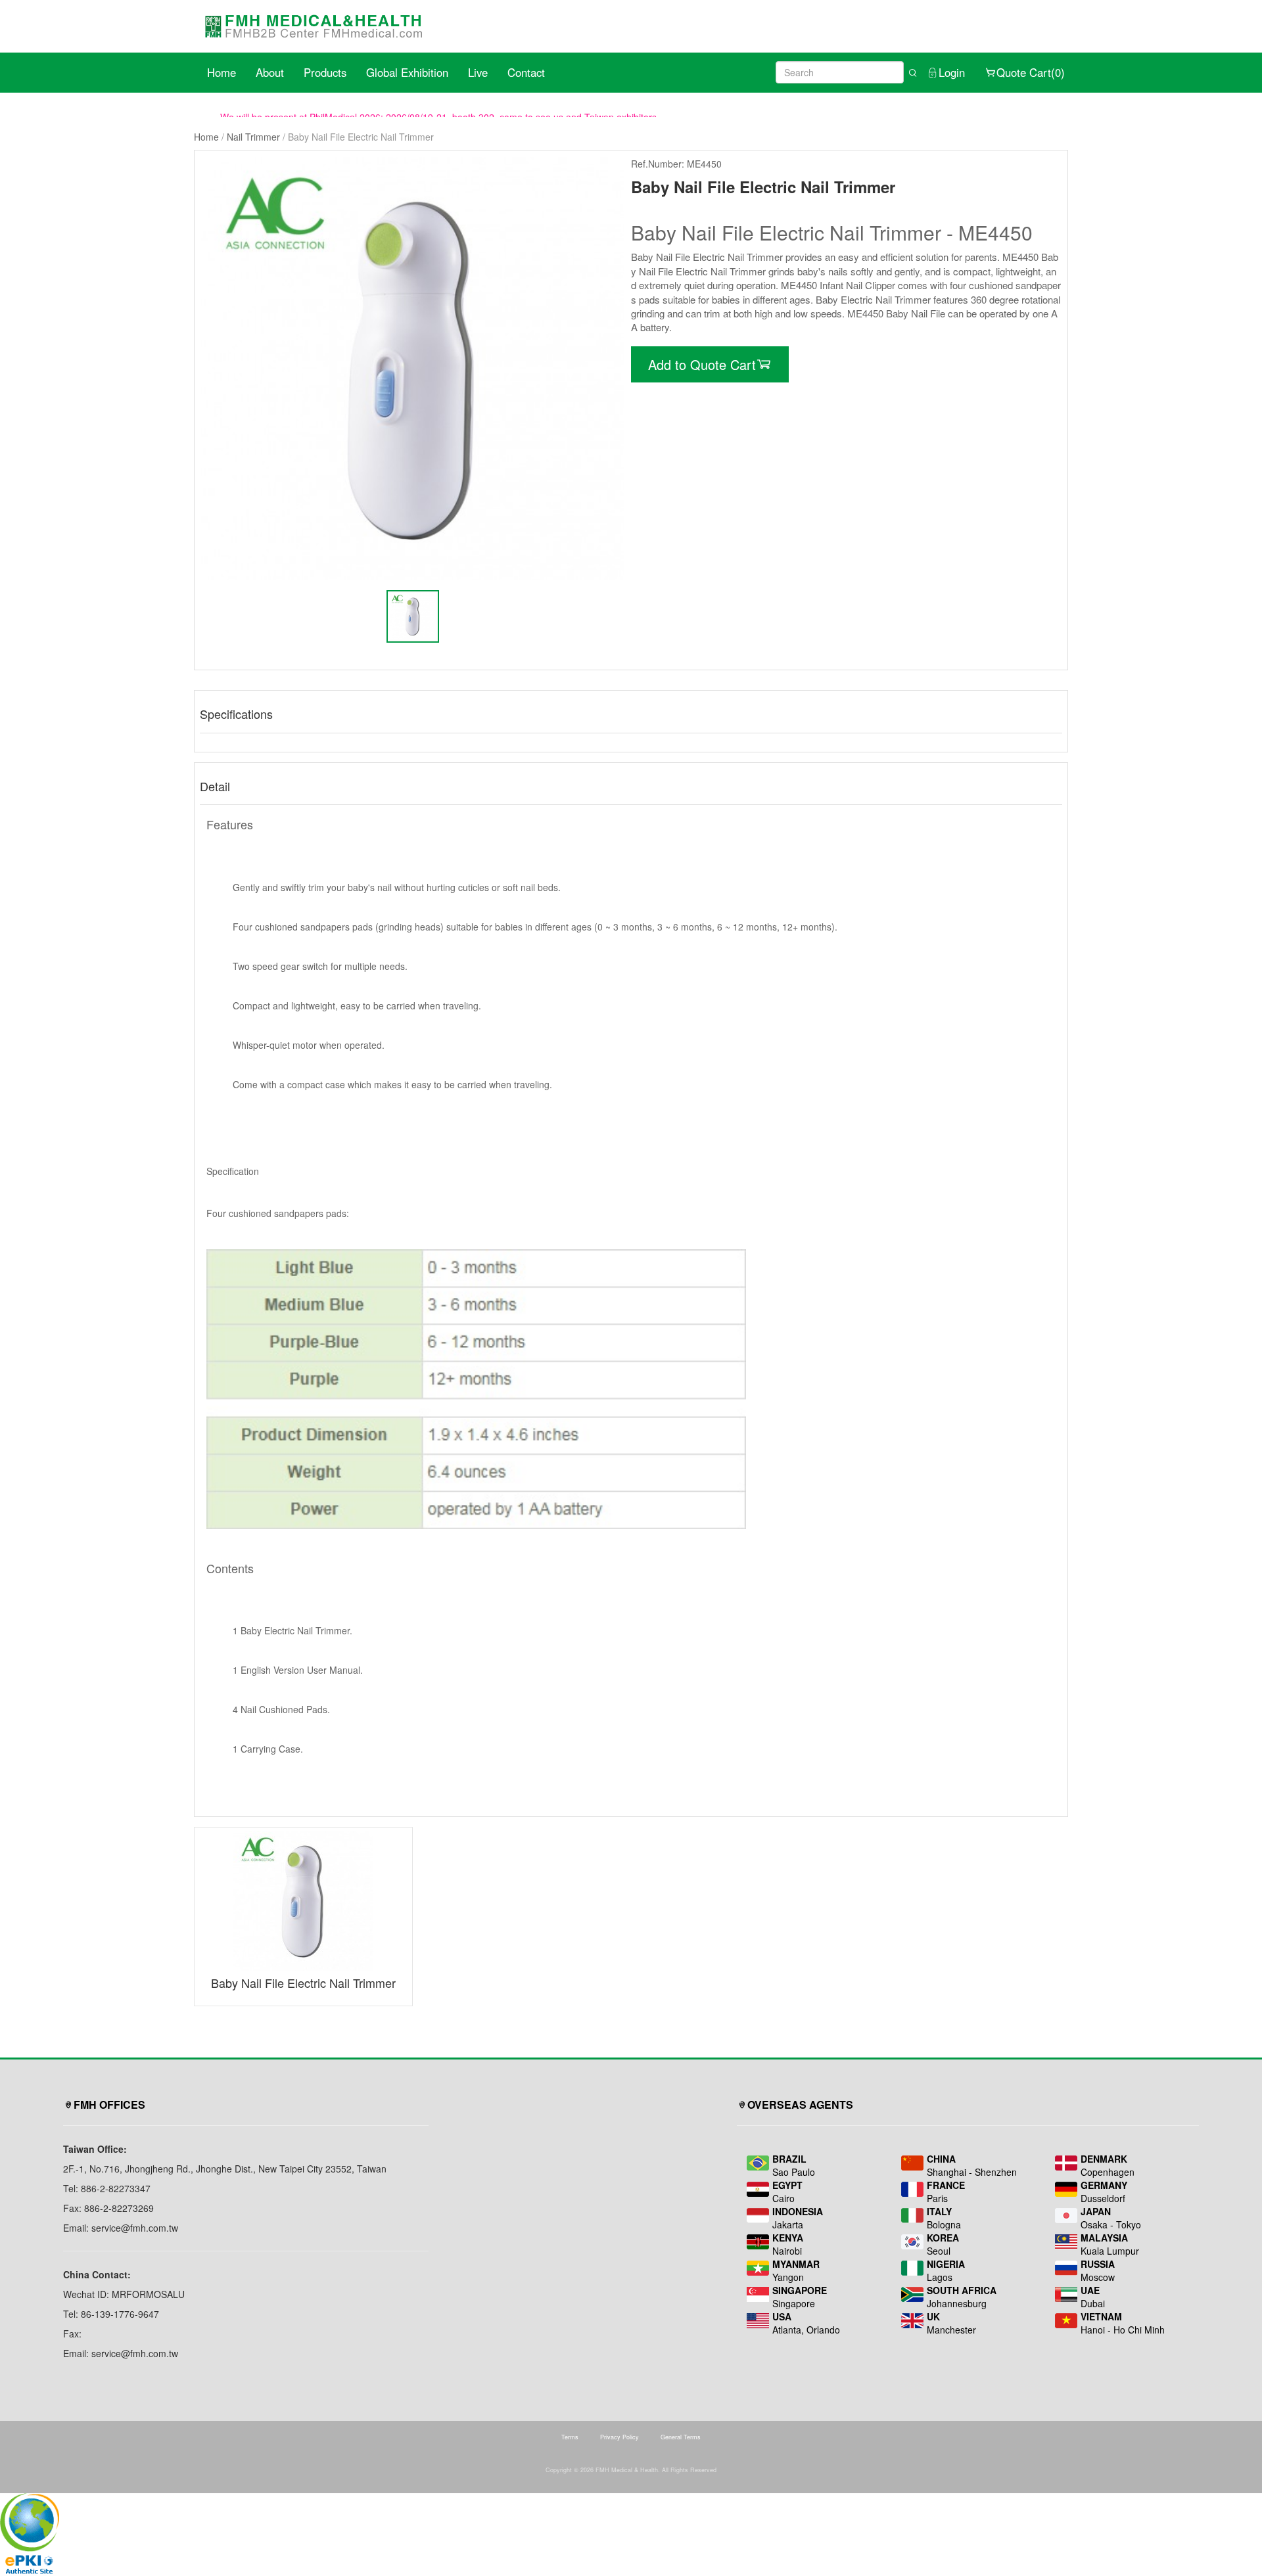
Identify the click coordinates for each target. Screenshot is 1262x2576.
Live (478, 72)
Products (325, 72)
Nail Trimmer (253, 137)
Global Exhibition (407, 72)
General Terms (681, 2437)
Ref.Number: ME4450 (676, 164)
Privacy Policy (619, 2437)
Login (952, 72)
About (270, 72)
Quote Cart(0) (1031, 72)
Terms (570, 2437)
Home (222, 72)
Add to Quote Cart (702, 364)
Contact (526, 72)
